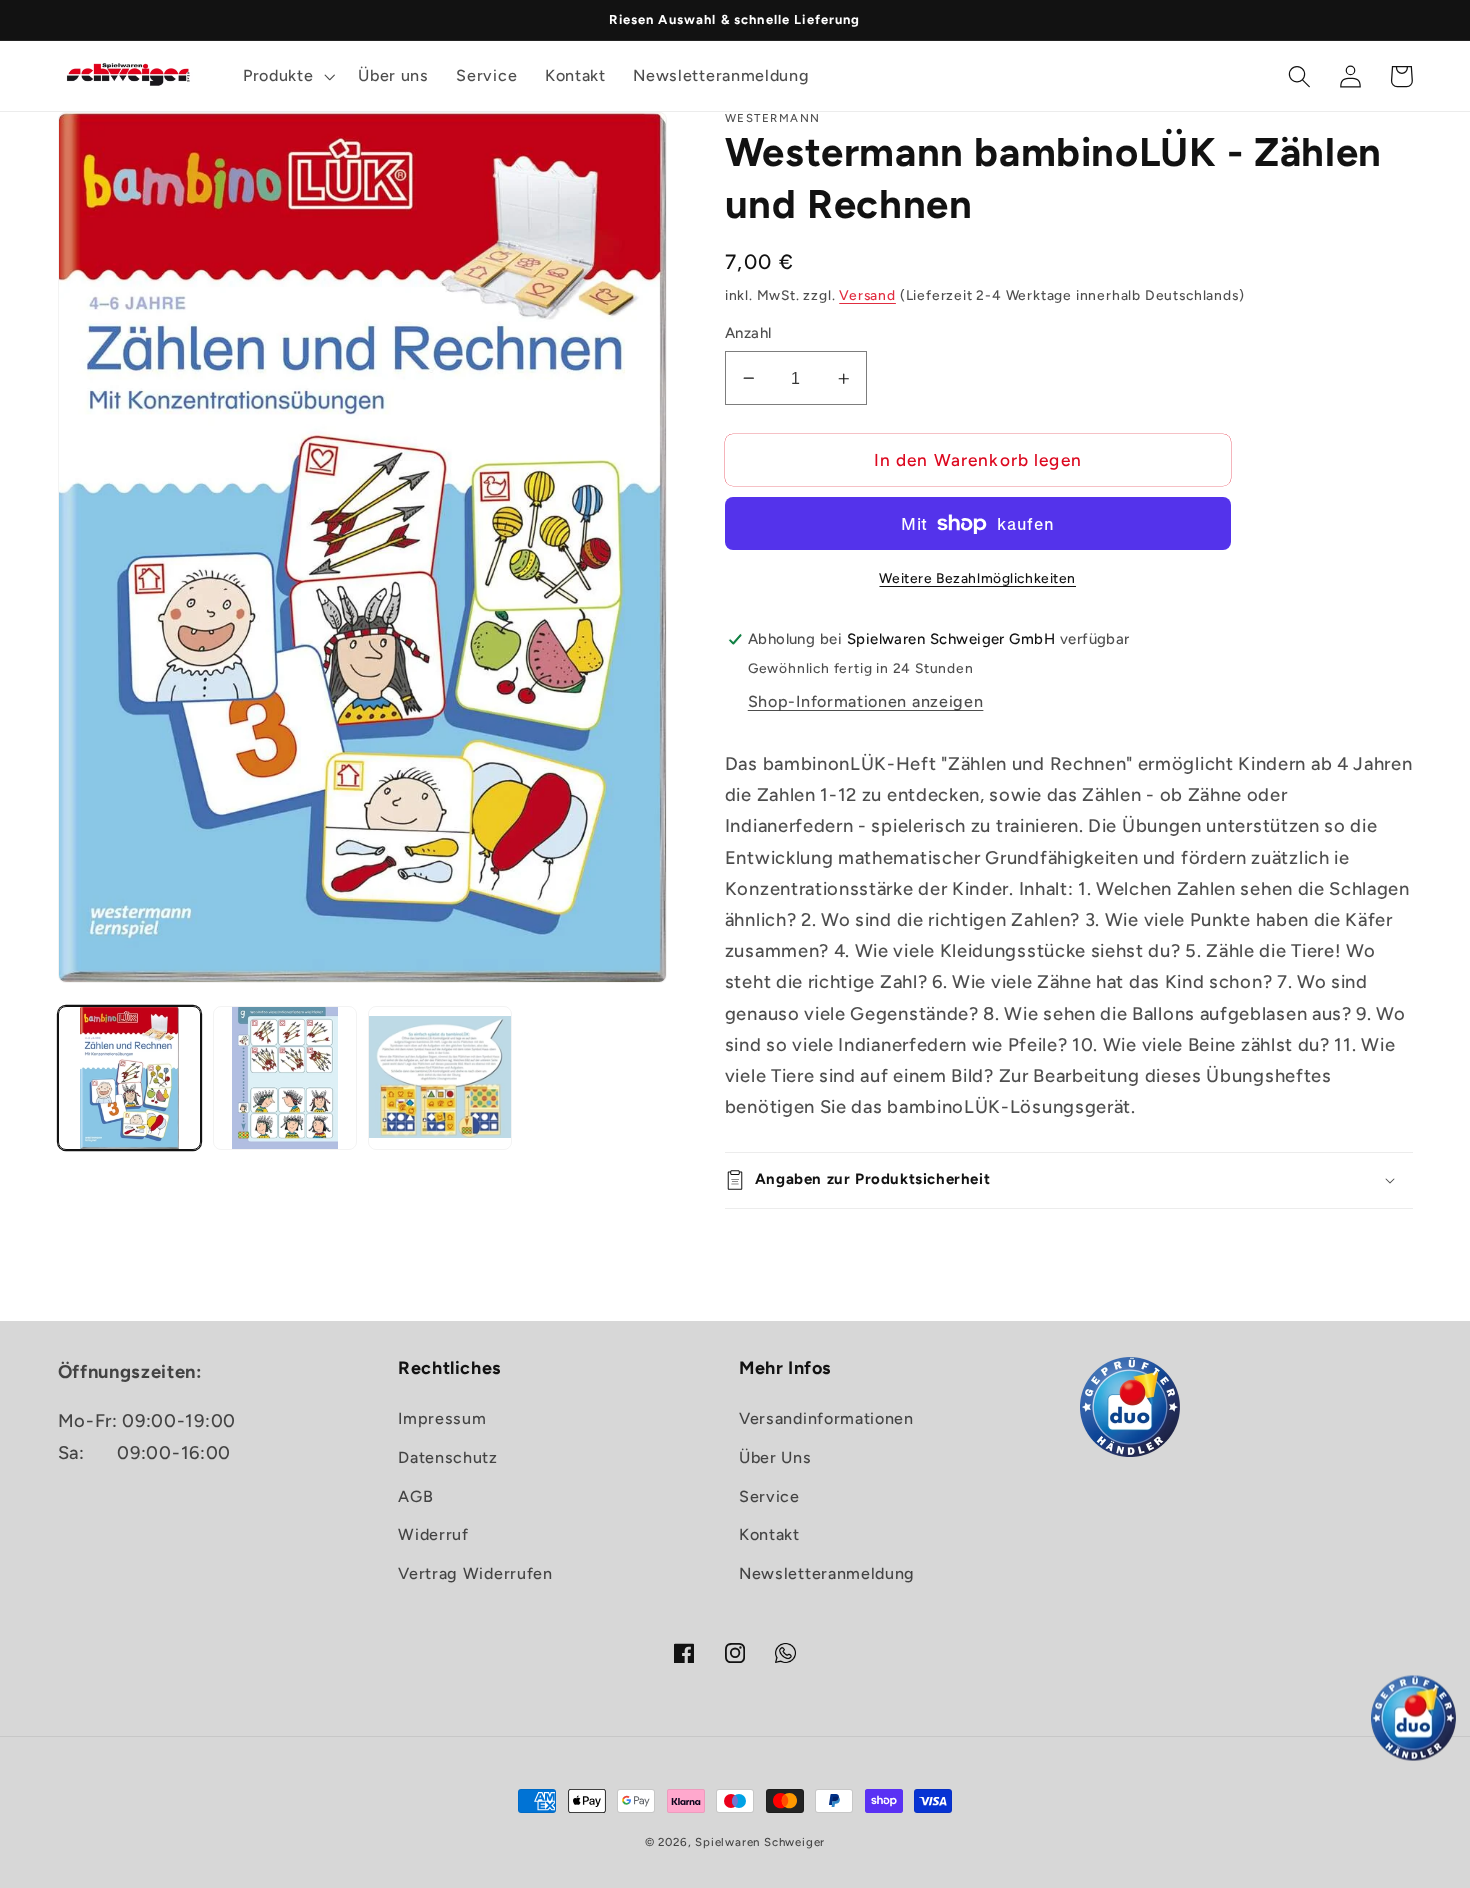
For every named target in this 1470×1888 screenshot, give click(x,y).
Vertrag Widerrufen (475, 1573)
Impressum (442, 1418)
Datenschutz (448, 1457)
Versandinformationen (826, 1418)
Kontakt (769, 1534)
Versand (867, 295)
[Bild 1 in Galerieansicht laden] (130, 1078)
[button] (286, 76)
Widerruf (433, 1534)
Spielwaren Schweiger (760, 1842)
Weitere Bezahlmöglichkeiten (977, 578)
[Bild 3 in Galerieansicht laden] (440, 1078)
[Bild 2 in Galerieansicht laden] (285, 1078)
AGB (415, 1496)
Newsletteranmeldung (827, 1573)
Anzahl (748, 333)
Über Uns (775, 1457)
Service (769, 1496)
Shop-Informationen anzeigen (866, 701)
